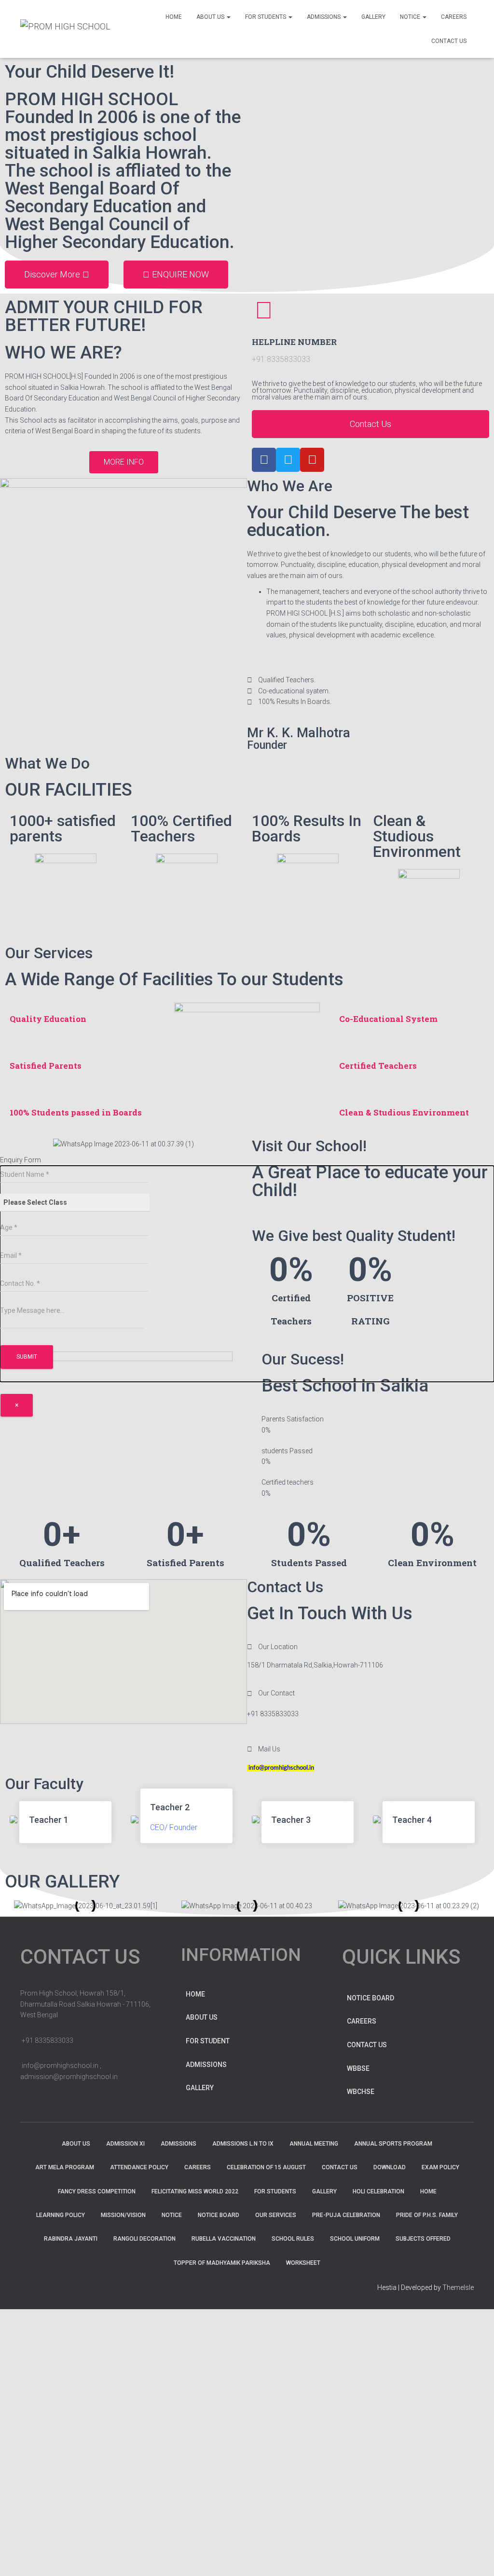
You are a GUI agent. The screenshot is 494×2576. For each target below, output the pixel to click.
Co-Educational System (388, 1019)
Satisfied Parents (46, 1066)
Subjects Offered (423, 2239)
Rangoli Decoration (144, 2239)
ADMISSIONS (324, 17)
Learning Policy (61, 2215)
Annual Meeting (314, 2144)
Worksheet (303, 2263)
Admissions (206, 2065)
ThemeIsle (458, 2287)
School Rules (293, 2239)
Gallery (200, 2088)
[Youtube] (312, 460)
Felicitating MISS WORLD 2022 (195, 2191)
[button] (57, 275)
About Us (211, 17)
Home (174, 17)
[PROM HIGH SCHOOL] (65, 29)
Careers (362, 2021)
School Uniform (355, 2239)
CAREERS (454, 17)
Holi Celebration (378, 2191)
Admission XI (125, 2144)
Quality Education (48, 1019)
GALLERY (373, 17)
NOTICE (411, 17)
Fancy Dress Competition (97, 2191)
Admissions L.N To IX (243, 2144)
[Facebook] (264, 460)
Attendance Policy (139, 2167)
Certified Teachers (378, 1066)
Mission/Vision (123, 2215)
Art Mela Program (65, 2167)
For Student (208, 2041)
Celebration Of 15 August (266, 2167)
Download (390, 2167)
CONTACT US (449, 41)
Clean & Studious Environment (404, 1112)
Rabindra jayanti (71, 2239)
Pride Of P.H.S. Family (427, 2215)
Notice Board (370, 1998)
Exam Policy (440, 2167)
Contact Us (367, 2045)
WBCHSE (361, 2092)
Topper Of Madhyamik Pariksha (222, 2263)
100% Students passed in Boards (76, 1112)
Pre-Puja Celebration (346, 2215)
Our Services (276, 2215)
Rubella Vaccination (224, 2239)
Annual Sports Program (393, 2144)
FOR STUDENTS (266, 17)
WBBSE (358, 2068)
